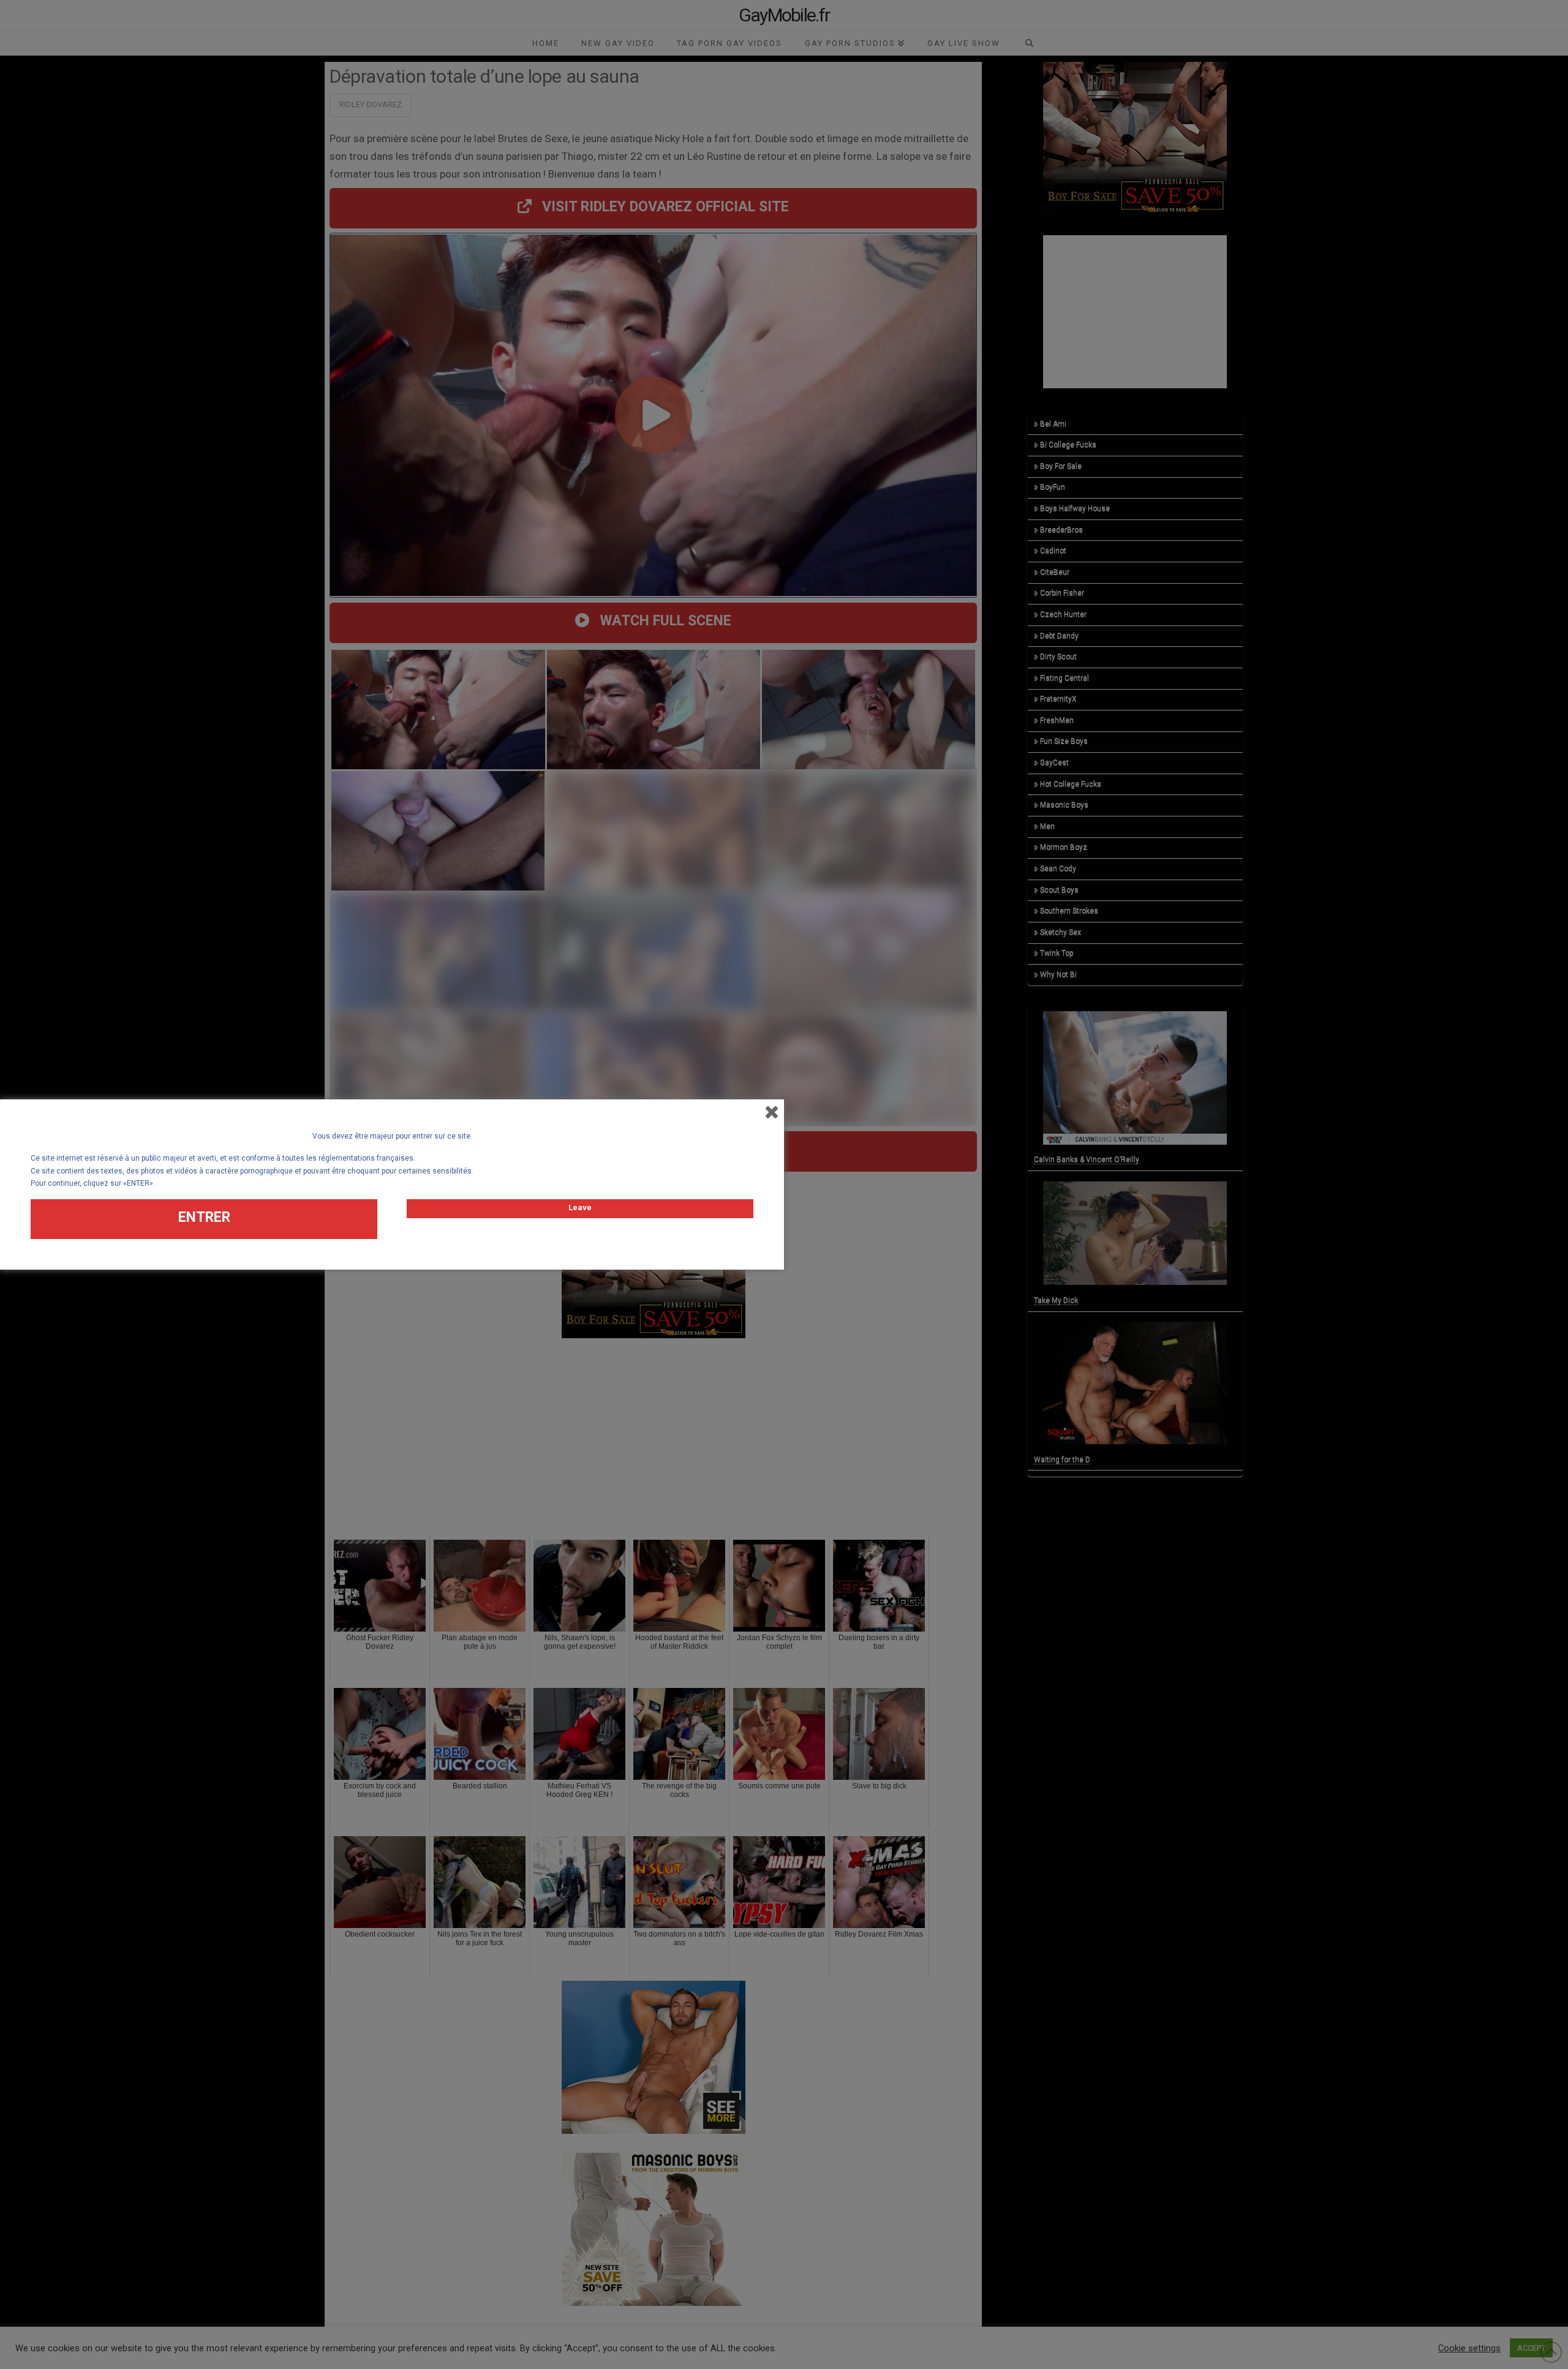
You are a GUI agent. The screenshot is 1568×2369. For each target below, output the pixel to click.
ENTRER (204, 1217)
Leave (580, 1207)
